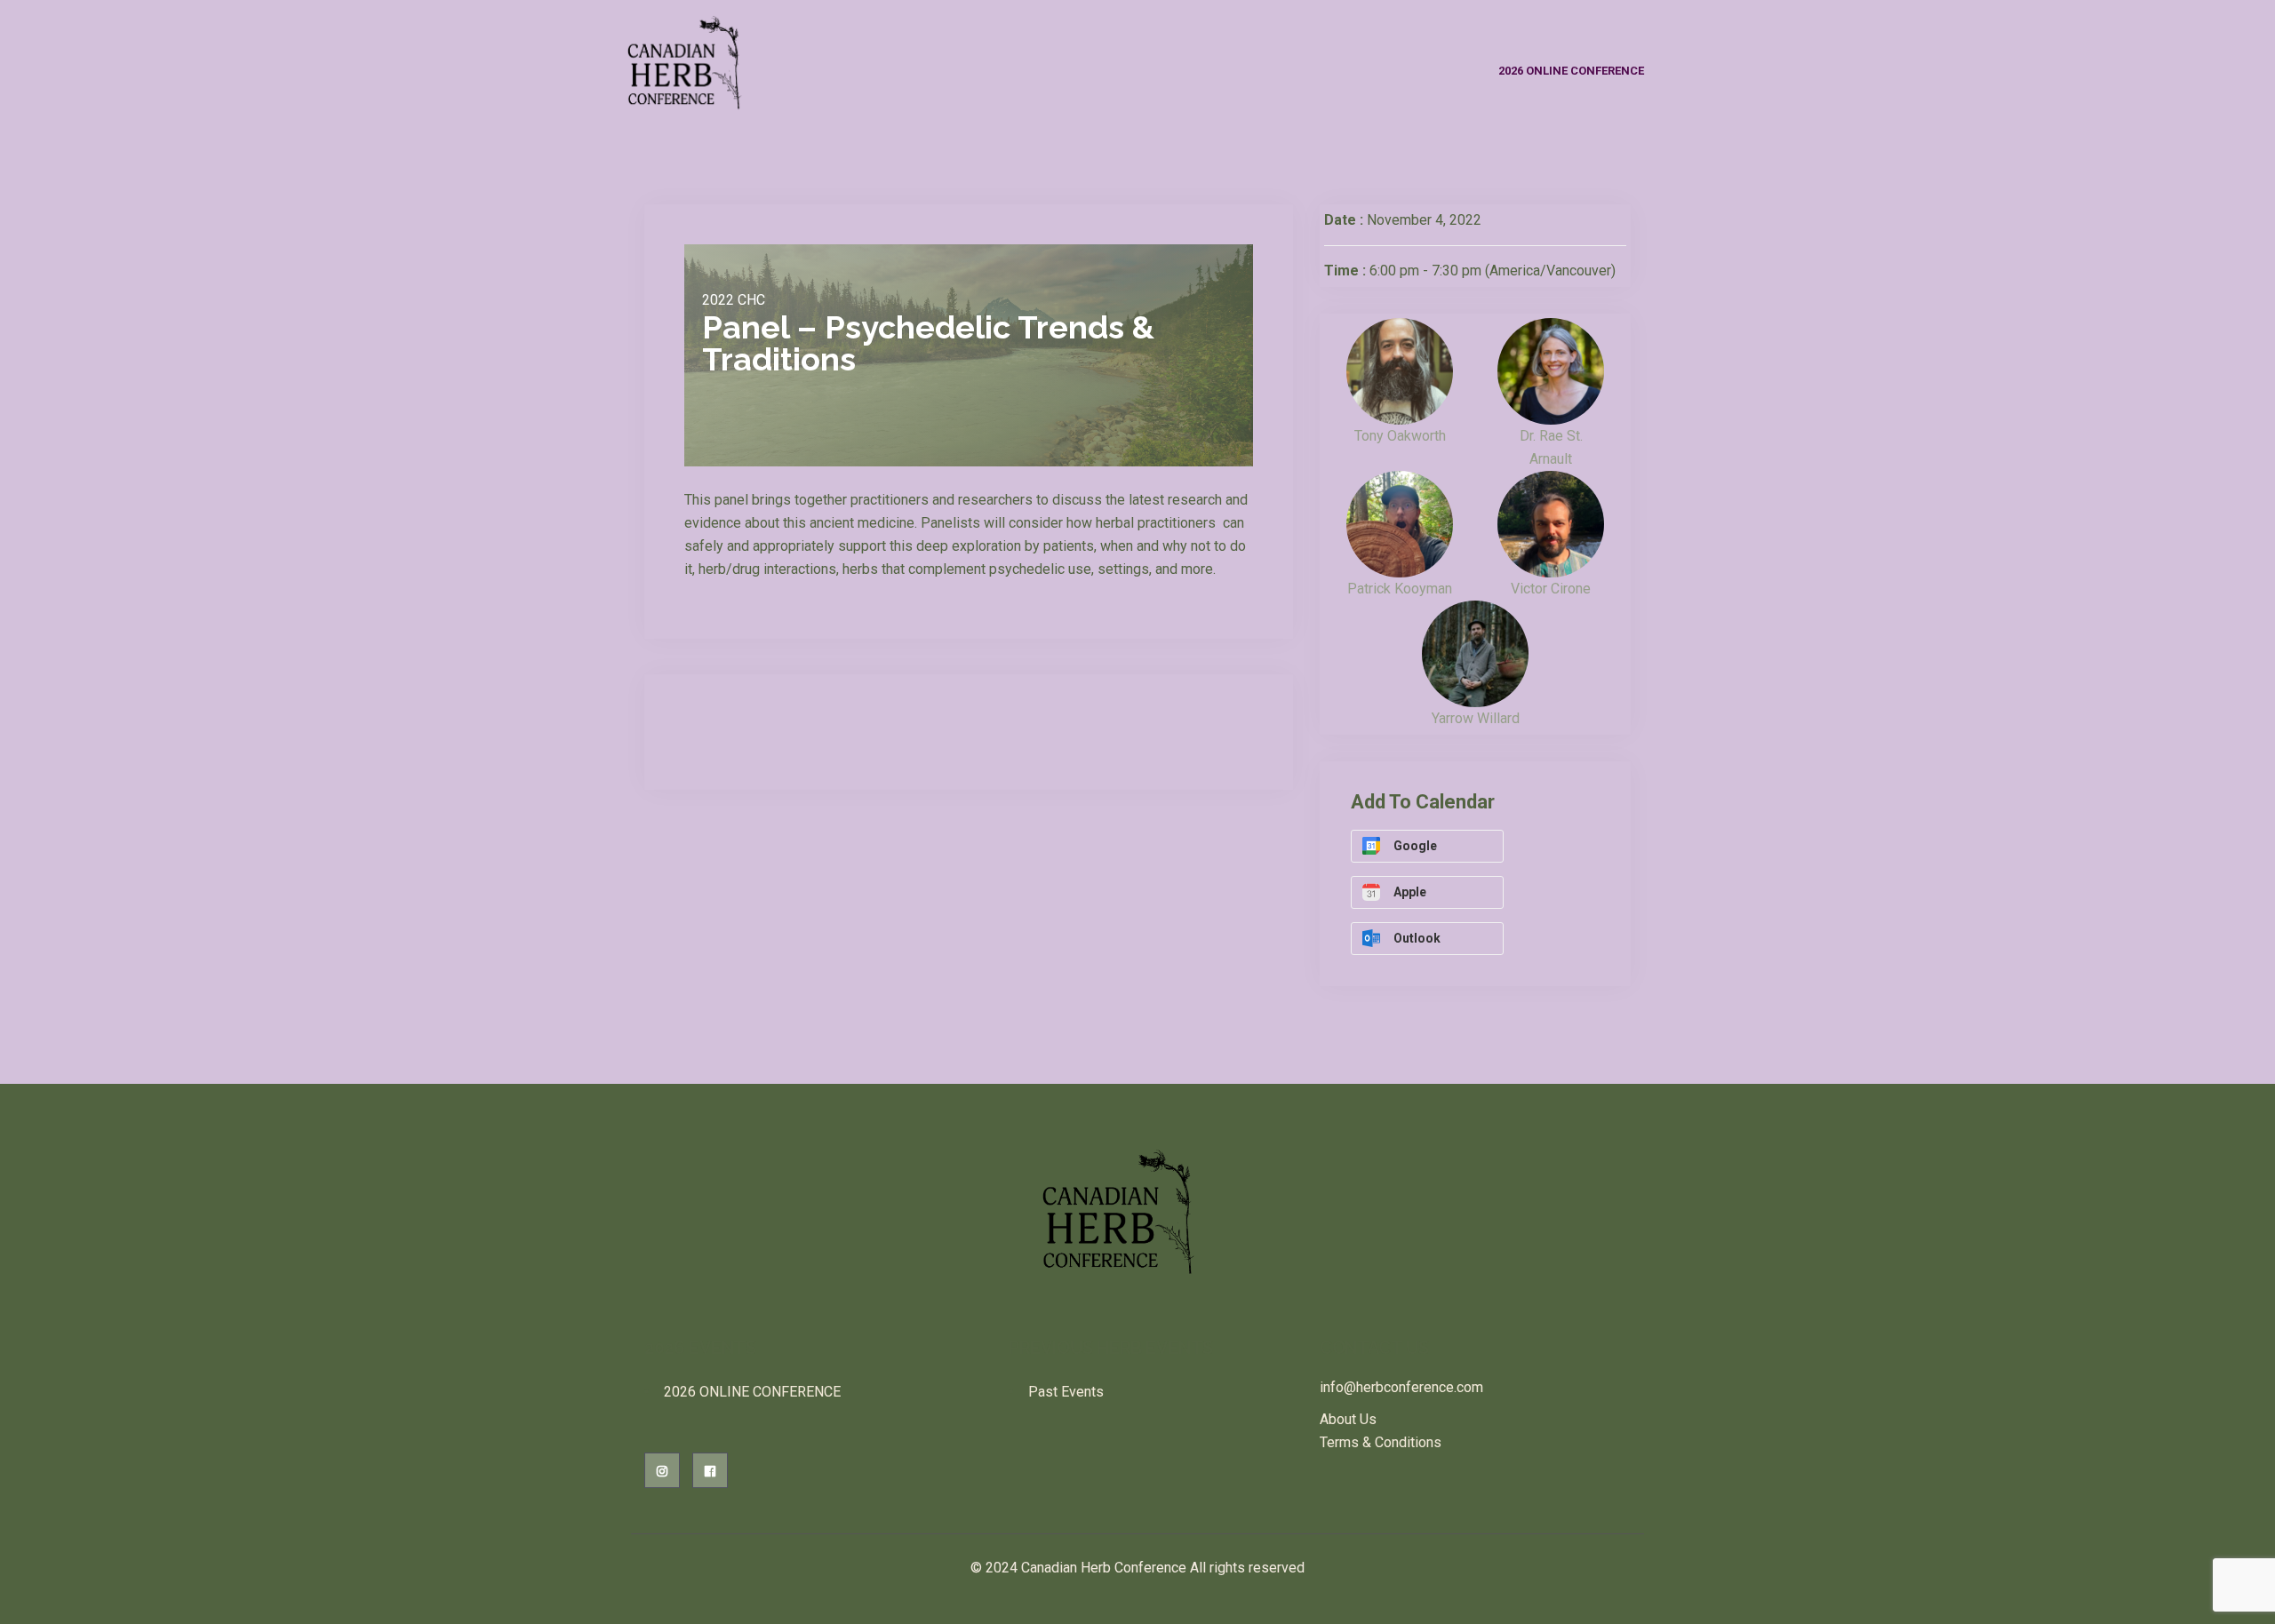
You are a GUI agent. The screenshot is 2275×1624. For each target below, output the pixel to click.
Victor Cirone (1551, 589)
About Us (1348, 1419)
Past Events (1066, 1392)
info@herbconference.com (1401, 1387)
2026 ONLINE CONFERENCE (1571, 71)
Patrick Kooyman (1400, 589)
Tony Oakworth (1400, 436)
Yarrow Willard (1476, 718)
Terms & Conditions (1381, 1442)
